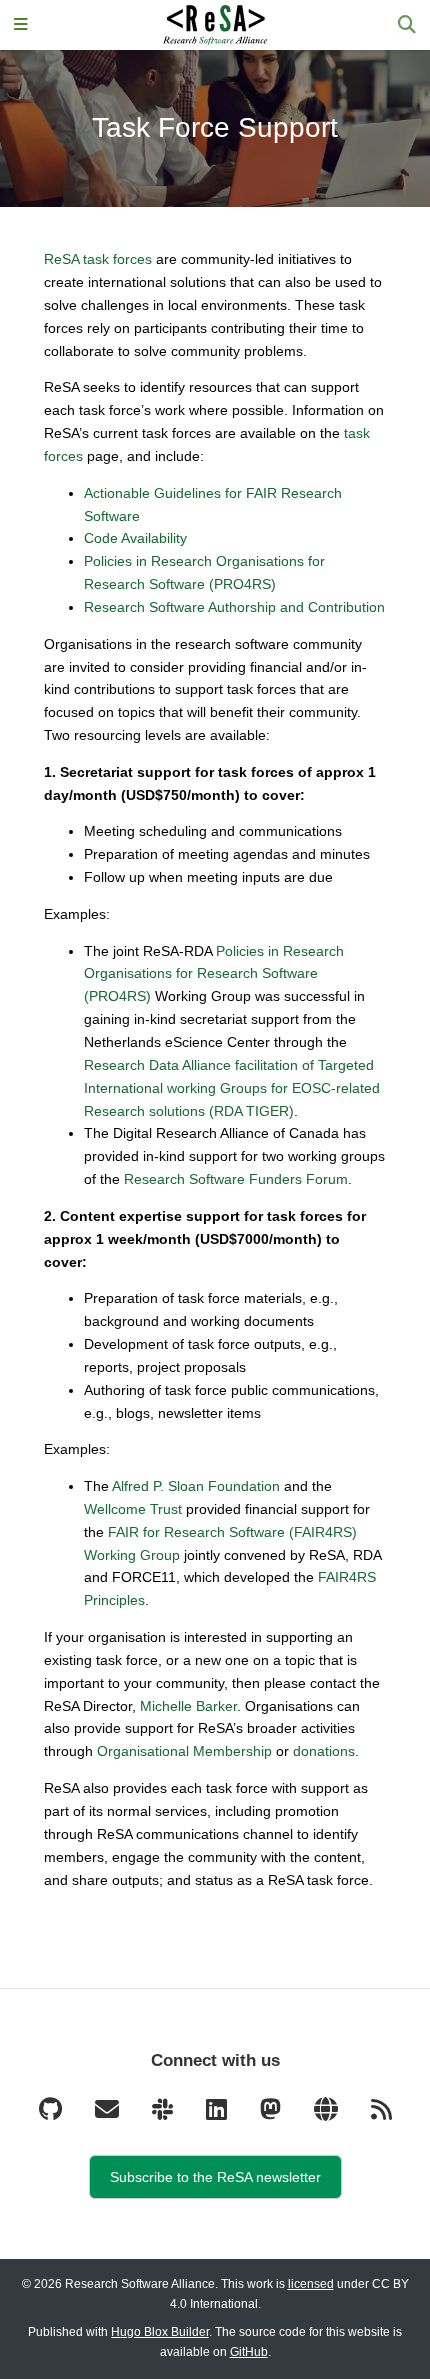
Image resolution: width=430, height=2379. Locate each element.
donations (324, 1751)
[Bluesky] (327, 2114)
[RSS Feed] (381, 2114)
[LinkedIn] (218, 2114)
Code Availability (135, 538)
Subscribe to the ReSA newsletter (215, 2177)
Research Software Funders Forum (236, 1179)
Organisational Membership (184, 1751)
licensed (311, 2284)
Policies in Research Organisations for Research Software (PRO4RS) (214, 974)
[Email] (108, 2114)
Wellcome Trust (133, 1509)
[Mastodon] (272, 2114)
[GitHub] (52, 2114)
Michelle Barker (188, 1706)
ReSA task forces (98, 259)
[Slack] (164, 2114)
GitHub (249, 2352)
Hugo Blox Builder (160, 2332)
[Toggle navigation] (21, 25)
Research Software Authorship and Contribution (234, 607)
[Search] (407, 25)
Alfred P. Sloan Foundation (196, 1486)
